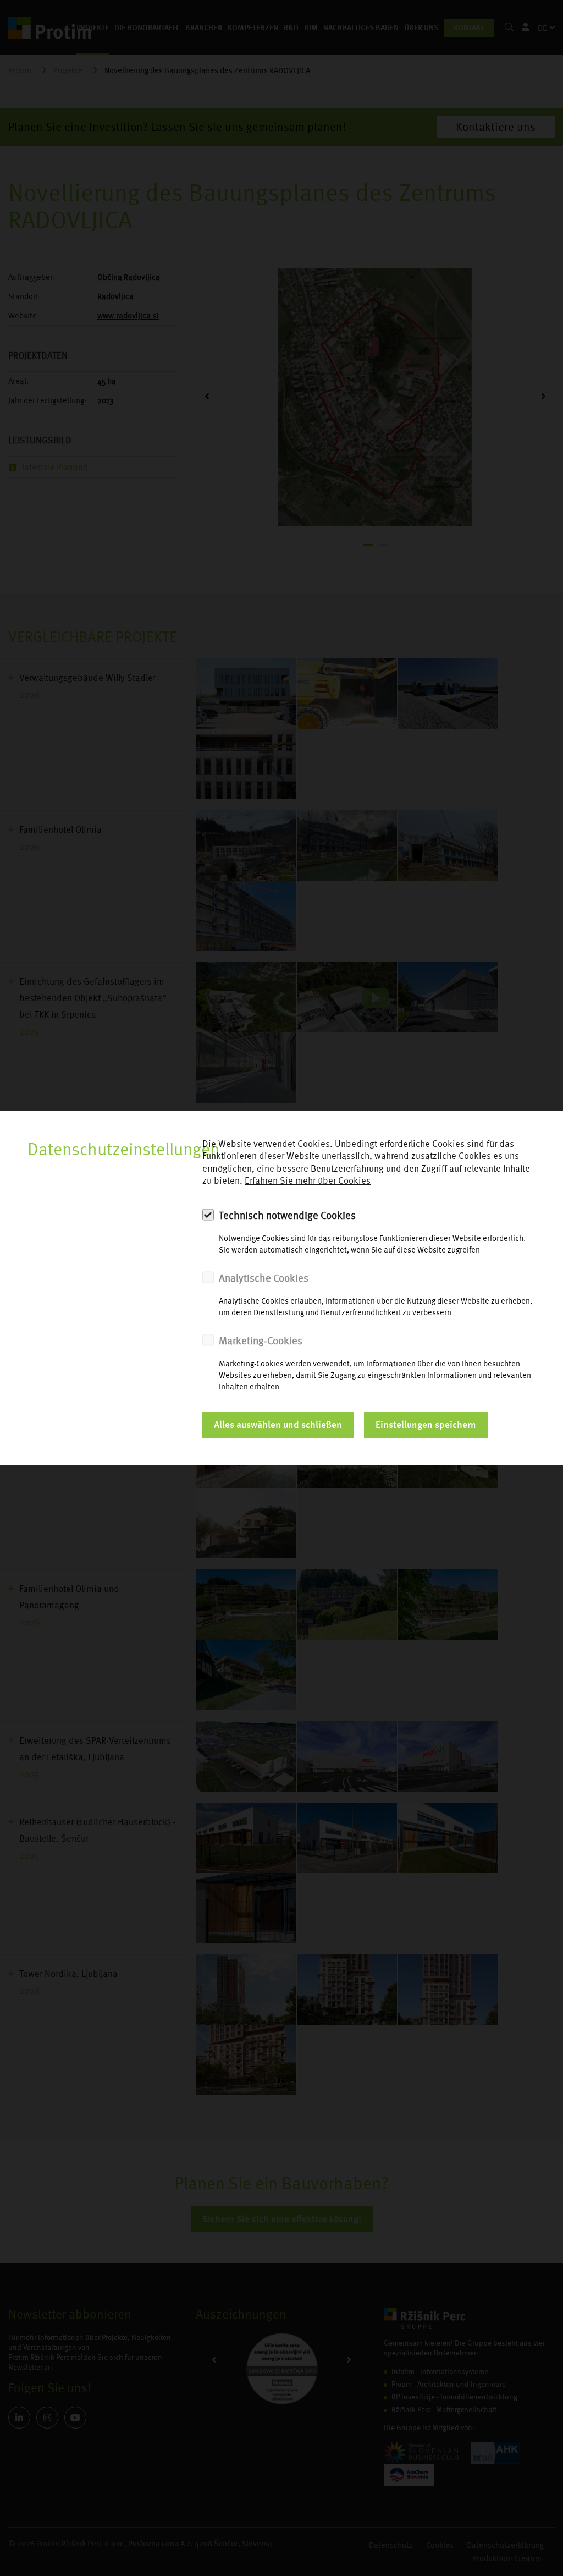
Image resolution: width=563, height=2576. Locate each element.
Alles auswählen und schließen (278, 1425)
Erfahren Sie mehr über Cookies (308, 1181)
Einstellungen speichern (426, 1425)
